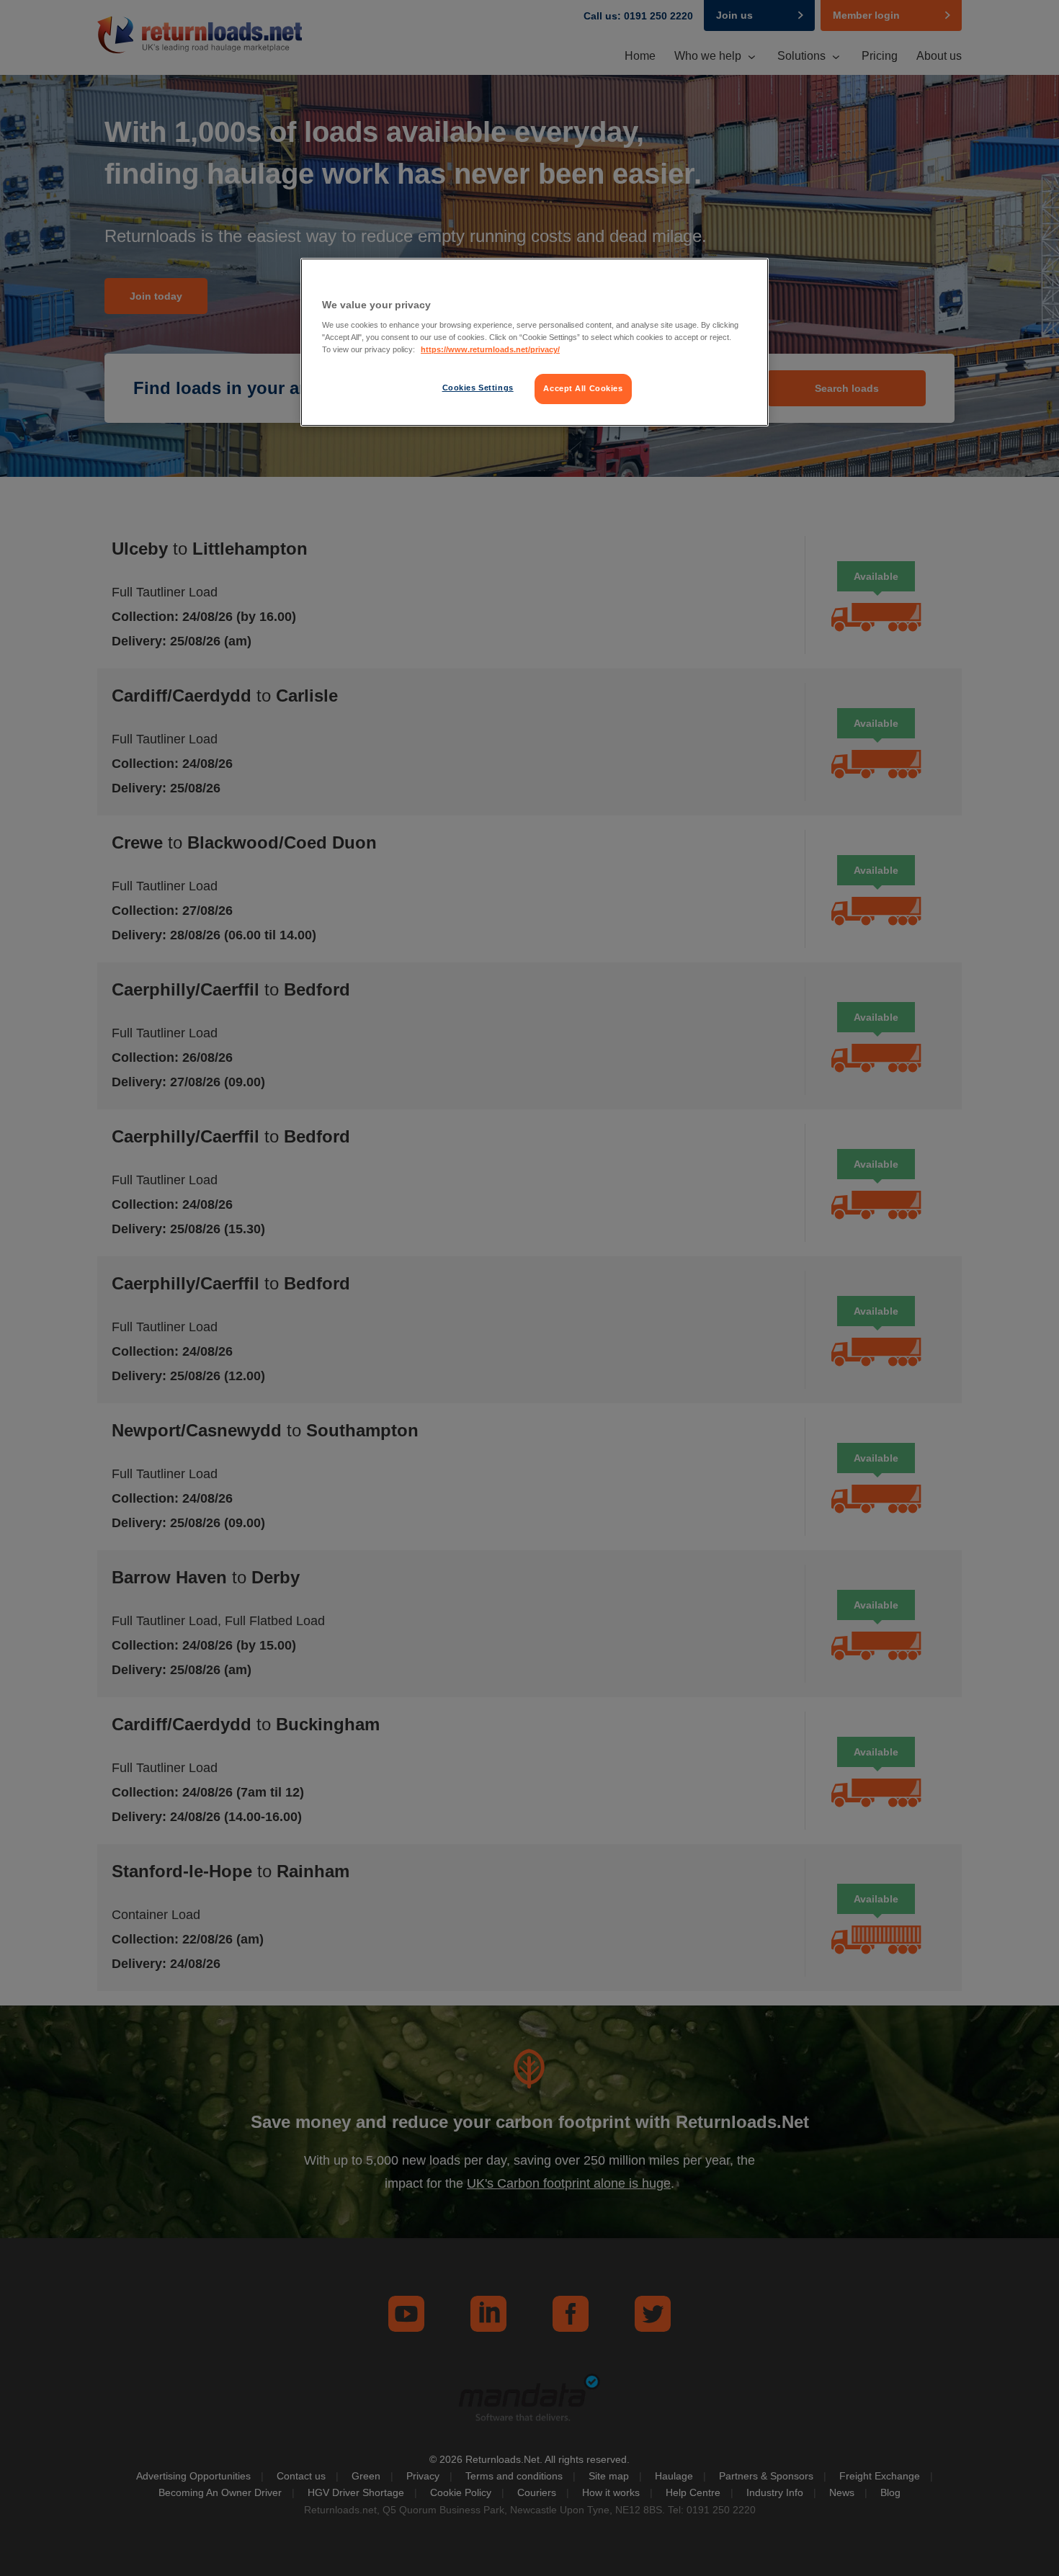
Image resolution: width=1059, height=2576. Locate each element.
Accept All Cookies (583, 388)
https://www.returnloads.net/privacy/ (490, 349)
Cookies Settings (478, 388)
